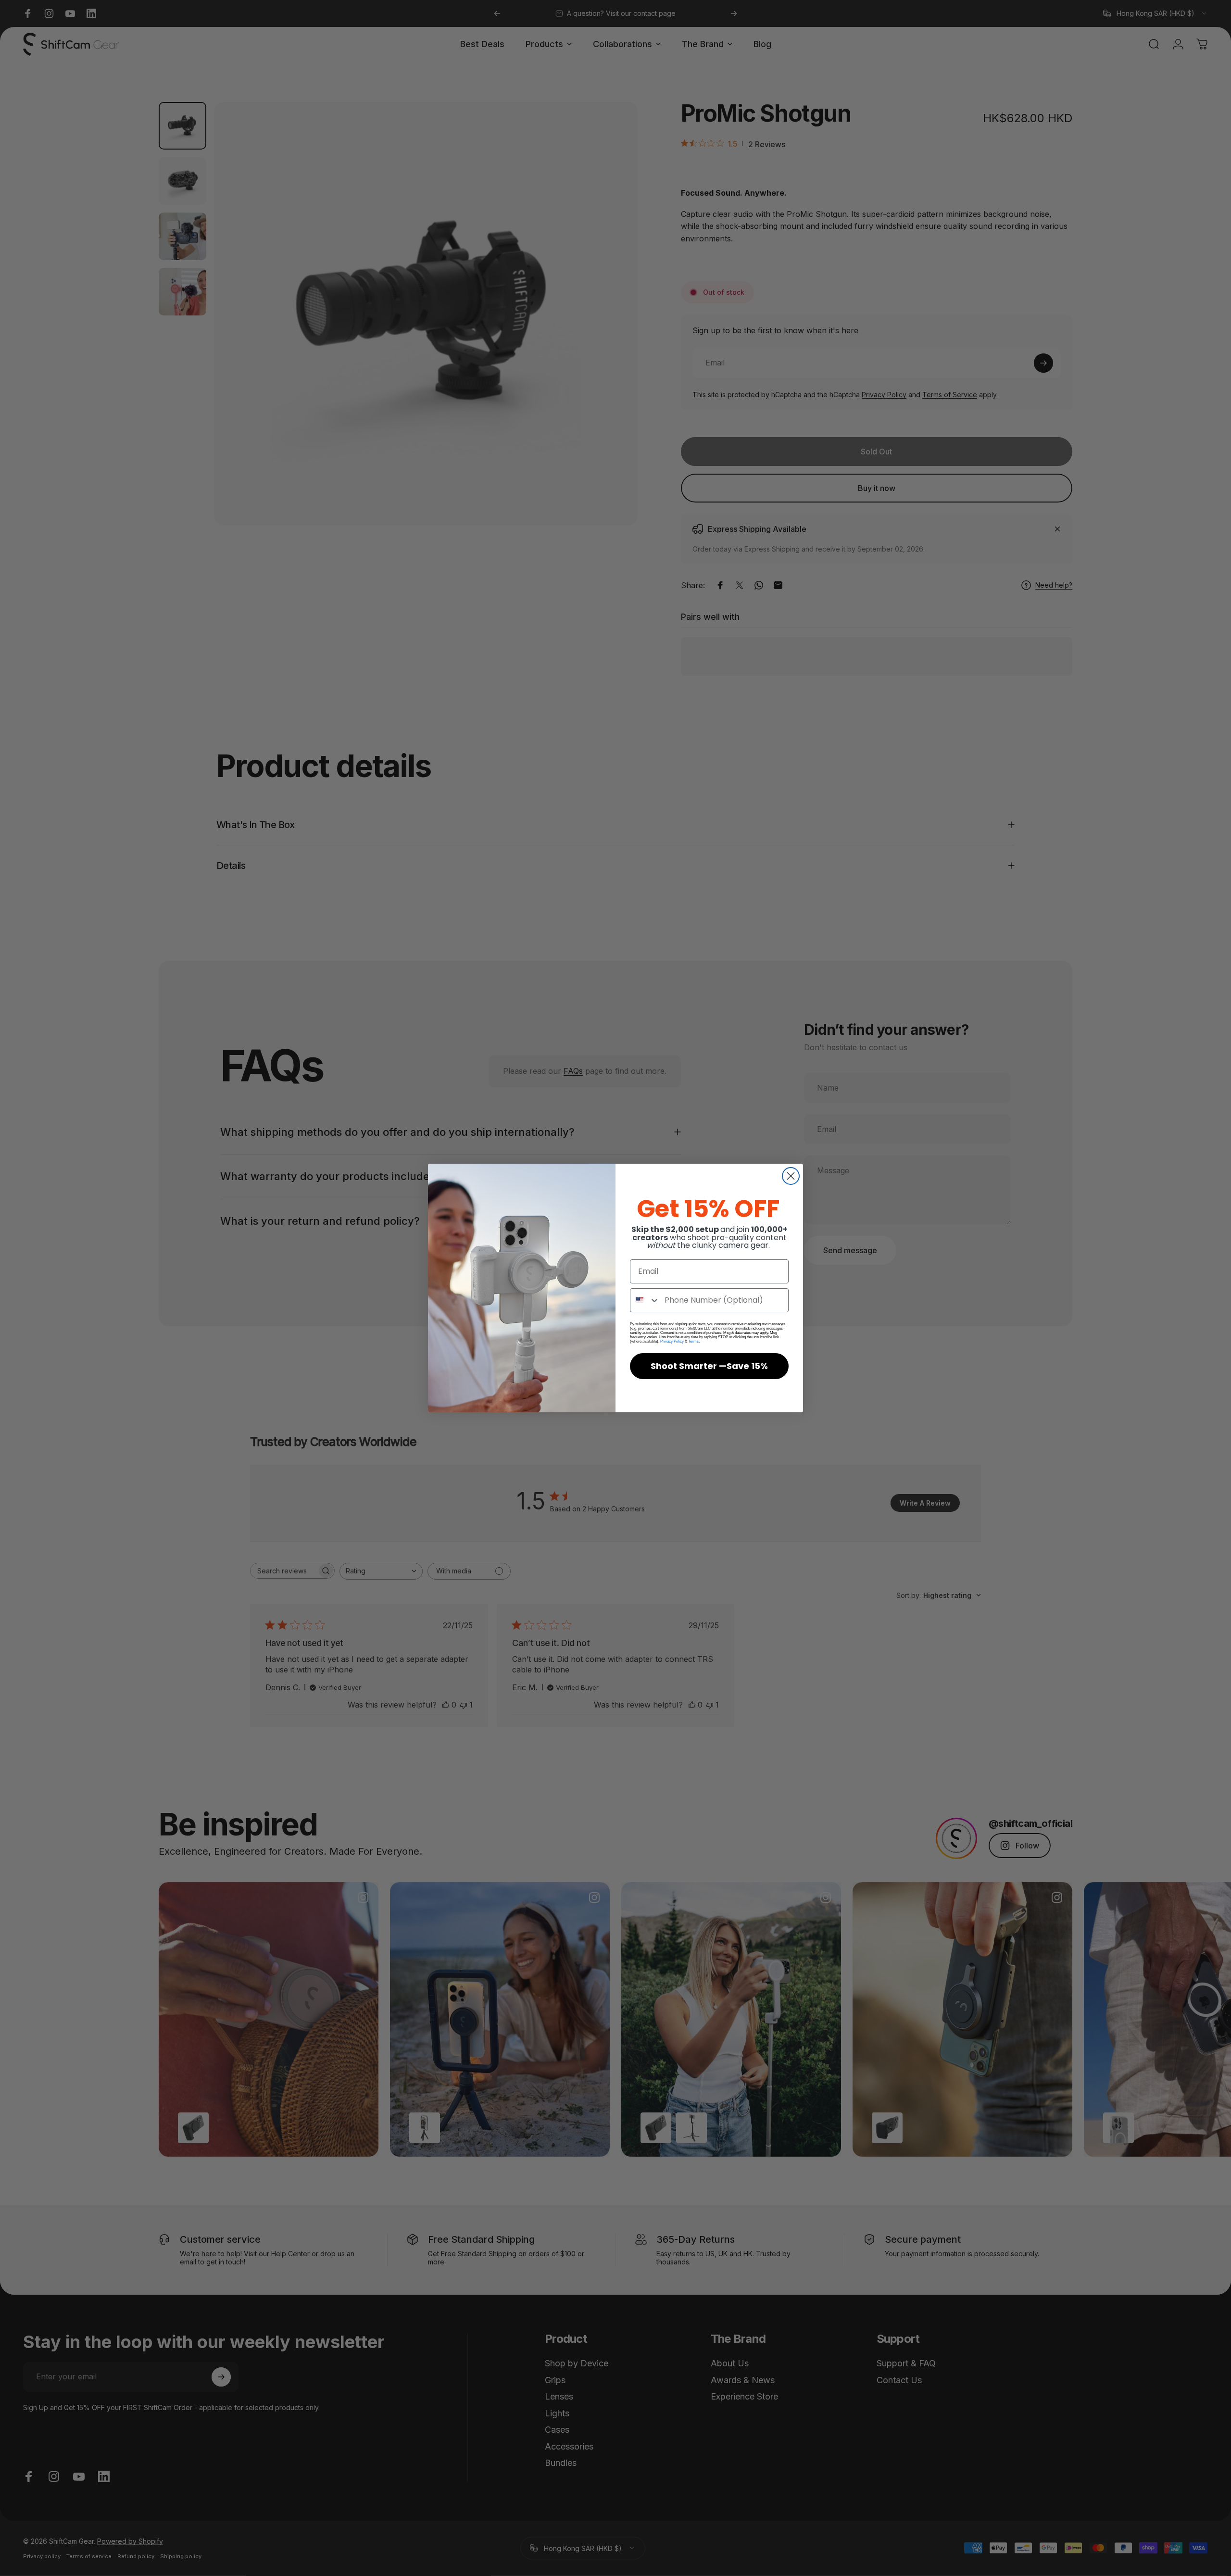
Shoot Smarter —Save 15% (709, 1366)
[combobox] (645, 1300)
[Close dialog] (791, 1176)
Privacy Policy (672, 1341)
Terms (693, 1341)
